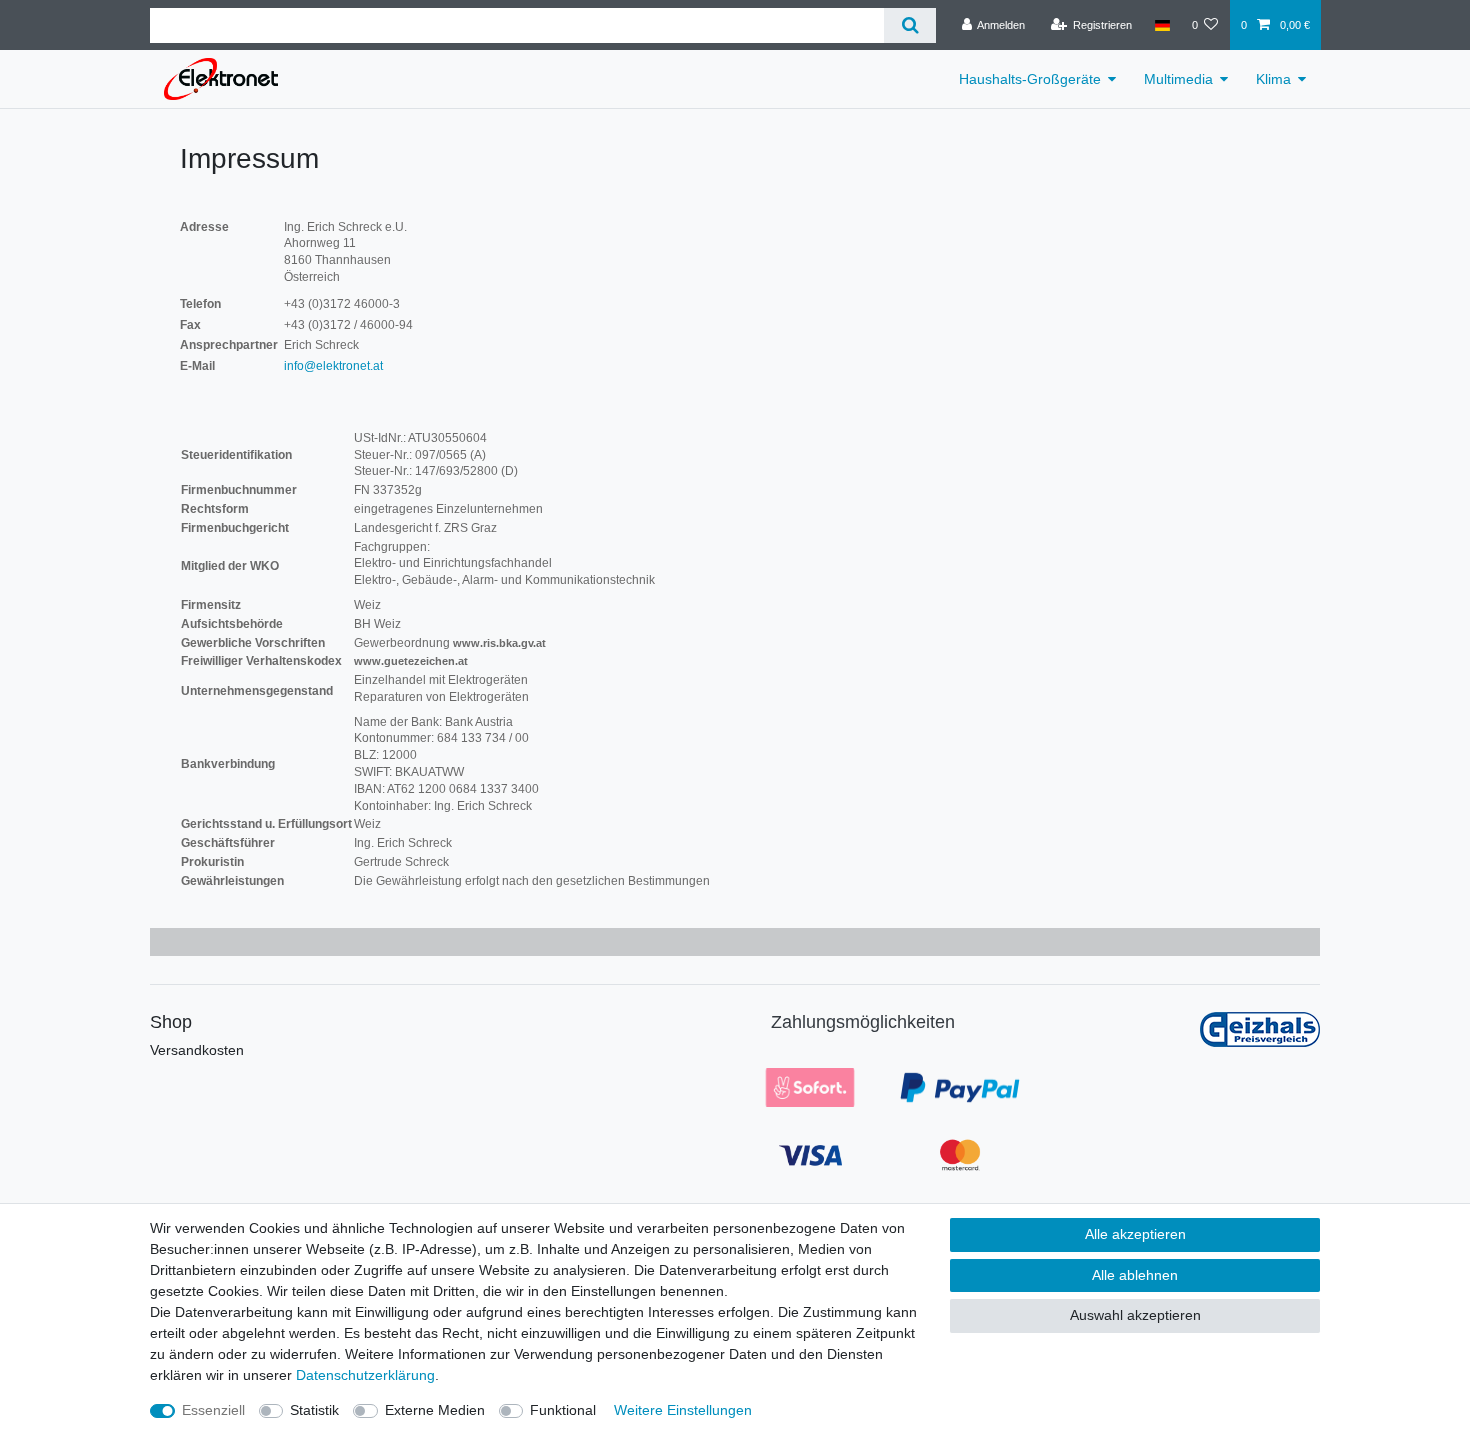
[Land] (1161, 25)
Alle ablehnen (1135, 1275)
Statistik (314, 1410)
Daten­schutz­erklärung (365, 1375)
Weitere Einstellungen (683, 1410)
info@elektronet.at (333, 366)
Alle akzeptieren (1135, 1234)
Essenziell (213, 1410)
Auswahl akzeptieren (1135, 1315)
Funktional (563, 1410)
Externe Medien (435, 1410)
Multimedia (1178, 79)
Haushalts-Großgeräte (1030, 79)
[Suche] (909, 25)
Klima (1273, 79)
